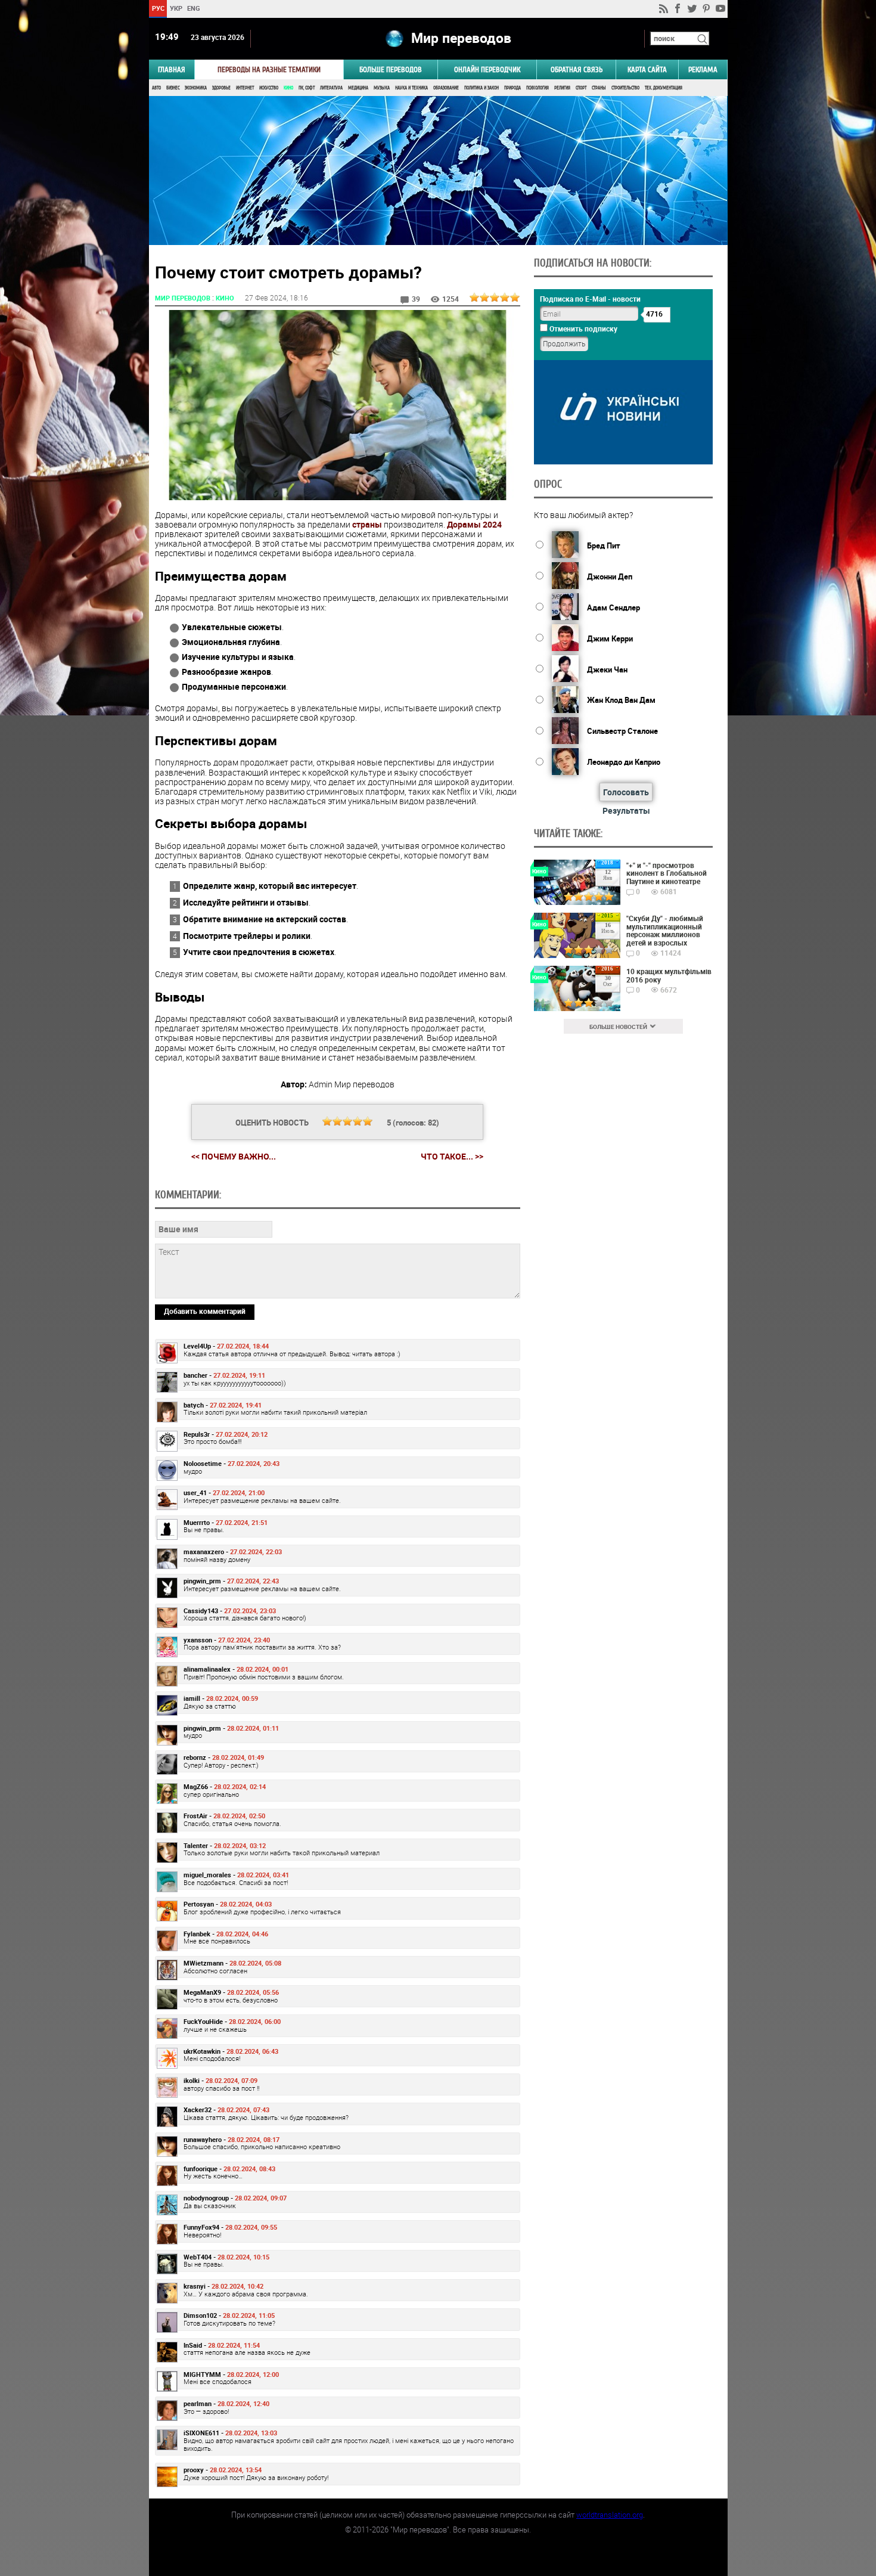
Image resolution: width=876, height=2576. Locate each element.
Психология (538, 88)
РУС (158, 8)
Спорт (581, 88)
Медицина (358, 88)
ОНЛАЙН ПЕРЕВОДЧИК (487, 69)
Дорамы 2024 (474, 524)
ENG (194, 8)
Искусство (269, 88)
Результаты (626, 810)
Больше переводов (391, 69)
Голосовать (626, 792)
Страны (599, 88)
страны (367, 524)
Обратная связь (577, 69)
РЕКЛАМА (703, 69)
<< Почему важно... (234, 1156)
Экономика (196, 88)
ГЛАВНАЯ (172, 69)
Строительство (625, 88)
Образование (446, 88)
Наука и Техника (411, 88)
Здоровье (221, 88)
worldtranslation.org (610, 2515)
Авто (156, 88)
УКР (175, 8)
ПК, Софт (307, 88)
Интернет (245, 88)
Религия (562, 88)
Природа (512, 88)
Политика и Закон (482, 88)
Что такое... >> (452, 1157)
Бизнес (173, 88)
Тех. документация (664, 88)
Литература (331, 88)
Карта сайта (647, 69)
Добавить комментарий (205, 1311)
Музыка (382, 88)
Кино (288, 88)
